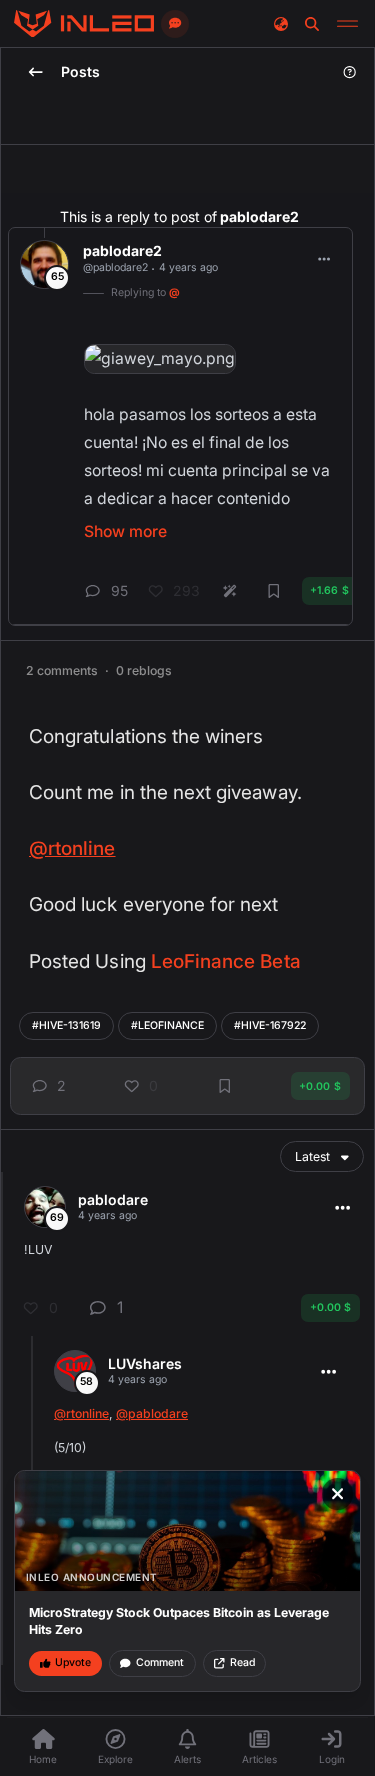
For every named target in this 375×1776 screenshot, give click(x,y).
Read (242, 1662)
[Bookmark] (225, 1086)
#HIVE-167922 (270, 1025)
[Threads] (84, 24)
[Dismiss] (338, 1494)
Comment (160, 1662)
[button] (45, 1086)
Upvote (73, 1662)
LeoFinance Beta (226, 961)
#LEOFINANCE (167, 1025)
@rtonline (72, 848)
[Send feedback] (175, 24)
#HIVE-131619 (66, 1025)
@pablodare (152, 1413)
